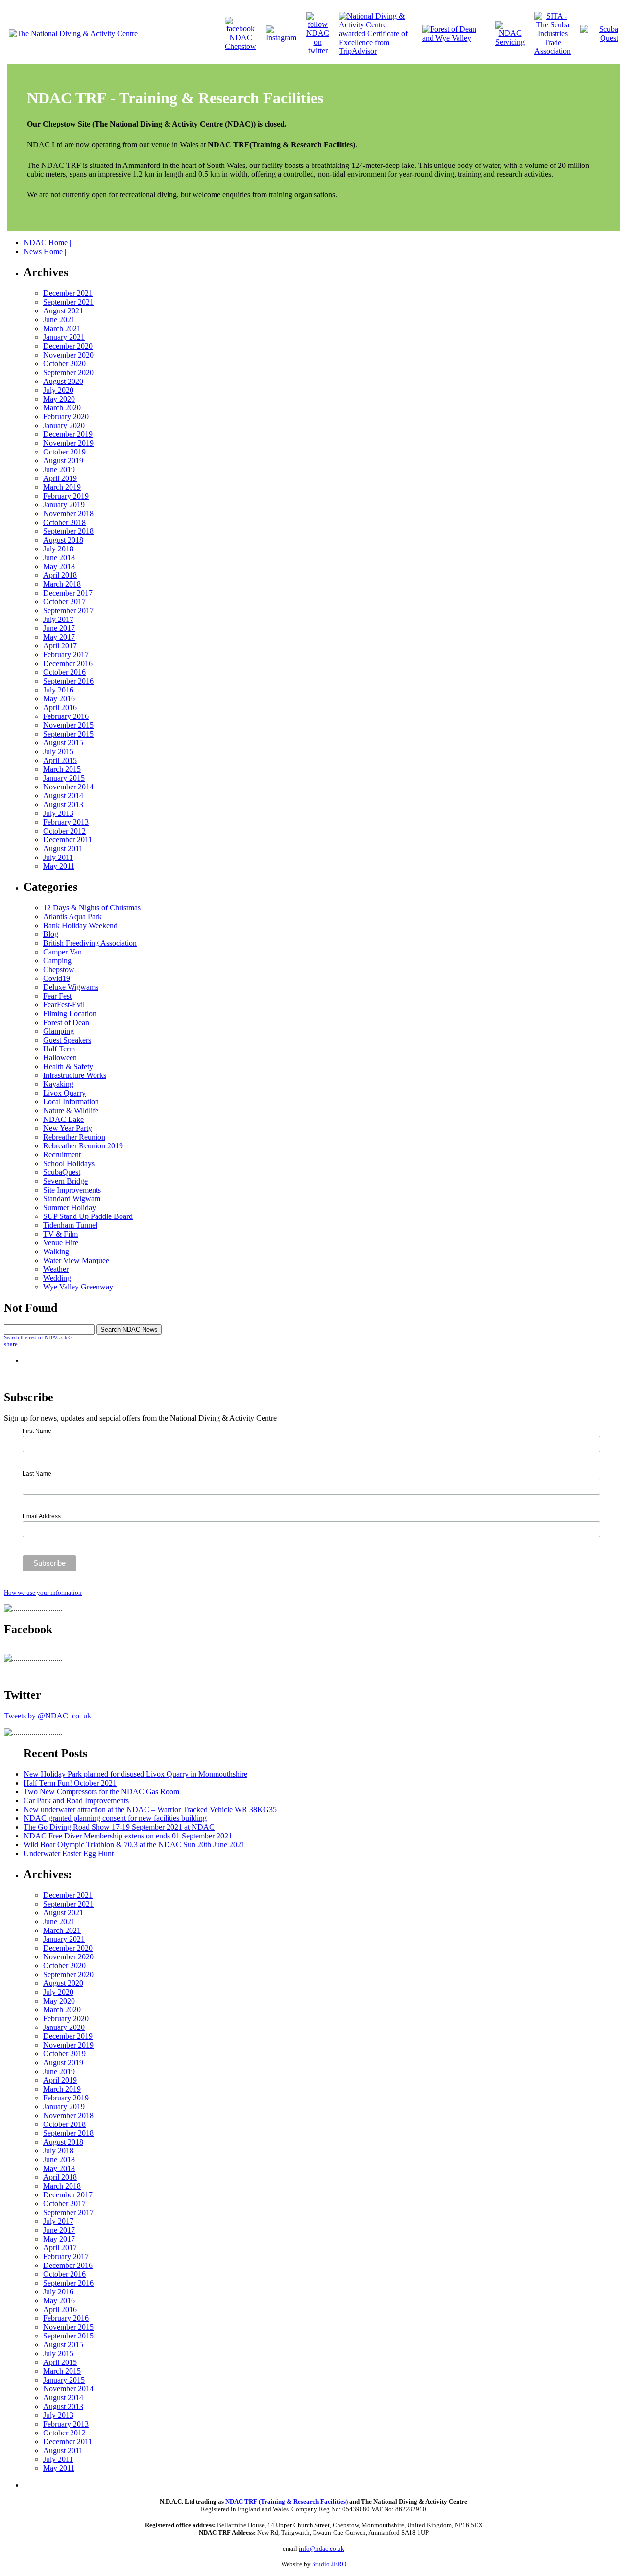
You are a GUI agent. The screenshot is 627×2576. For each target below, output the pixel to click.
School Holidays (69, 1163)
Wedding (57, 1278)
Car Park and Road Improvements (76, 1801)
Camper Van (62, 952)
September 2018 (68, 531)
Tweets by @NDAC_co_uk (48, 1716)
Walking (56, 1252)
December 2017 (68, 593)
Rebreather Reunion (74, 1137)
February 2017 (66, 655)
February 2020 (66, 417)
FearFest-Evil (64, 1005)
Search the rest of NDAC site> (38, 1337)
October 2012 (64, 831)
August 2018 (63, 540)
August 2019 (63, 461)
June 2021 (59, 320)
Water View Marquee (76, 1260)
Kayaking (58, 1084)
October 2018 (64, 522)
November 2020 (68, 355)
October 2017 (64, 602)
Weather (56, 1269)
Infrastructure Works (75, 1075)
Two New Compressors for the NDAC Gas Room (101, 1792)
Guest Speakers (67, 1040)
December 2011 (68, 840)
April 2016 (60, 707)
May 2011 (59, 866)
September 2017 (68, 610)
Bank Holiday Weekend (80, 925)
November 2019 (68, 443)
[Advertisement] (138, 2484)
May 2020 (59, 399)
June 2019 (59, 469)
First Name (37, 1431)
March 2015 (62, 769)
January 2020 (64, 425)
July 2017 (58, 619)
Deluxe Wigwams (71, 987)
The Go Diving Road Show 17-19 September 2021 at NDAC (119, 1827)
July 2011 (58, 857)
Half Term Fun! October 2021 (70, 1783)
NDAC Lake (63, 1119)
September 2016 (68, 681)
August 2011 (63, 848)
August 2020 (63, 381)
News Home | (45, 251)
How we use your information (43, 1592)
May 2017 (59, 637)
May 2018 (59, 566)
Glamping (59, 1031)
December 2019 (68, 434)
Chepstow (59, 969)
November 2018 (68, 513)
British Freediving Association (90, 943)
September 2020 (68, 372)
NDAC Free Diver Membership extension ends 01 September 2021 (128, 1836)
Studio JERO (329, 2564)
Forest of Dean (66, 1022)
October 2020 (64, 364)
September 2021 (68, 302)
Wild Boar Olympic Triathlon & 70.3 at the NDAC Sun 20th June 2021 (134, 1845)
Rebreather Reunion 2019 (83, 1146)
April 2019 (60, 478)
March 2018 (62, 584)
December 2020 (68, 346)
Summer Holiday (70, 1207)
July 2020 (58, 390)
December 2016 (68, 663)
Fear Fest (57, 996)
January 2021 (64, 337)
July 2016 (58, 690)
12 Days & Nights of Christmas (92, 908)
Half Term (59, 1049)
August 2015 (63, 743)
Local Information (71, 1102)
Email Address (42, 1516)
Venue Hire (61, 1243)
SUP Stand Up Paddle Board (88, 1216)
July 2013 (58, 813)
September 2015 (68, 734)
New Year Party (68, 1128)
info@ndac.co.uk (322, 2548)
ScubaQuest (62, 1172)
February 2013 (66, 822)
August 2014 (63, 796)
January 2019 (64, 505)
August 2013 (63, 804)
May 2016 (59, 699)
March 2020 (62, 408)
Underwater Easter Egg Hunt (69, 1853)
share (11, 1344)
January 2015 (64, 778)
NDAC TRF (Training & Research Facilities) (287, 2501)
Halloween (60, 1058)
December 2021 (68, 293)
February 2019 (66, 496)
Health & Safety (68, 1066)
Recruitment (62, 1155)
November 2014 (68, 787)
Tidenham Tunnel (70, 1225)
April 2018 (60, 575)
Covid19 (57, 978)
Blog (51, 934)
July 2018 (58, 549)
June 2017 (59, 628)
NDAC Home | (47, 243)
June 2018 (59, 558)
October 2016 (64, 672)
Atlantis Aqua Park (72, 917)
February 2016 (66, 716)
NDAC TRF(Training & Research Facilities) (281, 145)
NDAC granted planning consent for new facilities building (115, 1818)
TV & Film (60, 1234)
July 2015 (58, 751)
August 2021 (63, 311)
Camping (57, 961)
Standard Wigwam (72, 1199)
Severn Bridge (65, 1181)
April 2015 (60, 760)
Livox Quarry (64, 1093)
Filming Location (70, 1014)
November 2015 (68, 725)
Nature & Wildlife (71, 1110)
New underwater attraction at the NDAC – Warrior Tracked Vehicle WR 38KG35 (150, 1809)
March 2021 (62, 328)
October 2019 (64, 452)
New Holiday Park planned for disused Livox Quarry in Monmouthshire (135, 1774)
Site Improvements (72, 1190)
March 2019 (62, 487)
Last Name (37, 1474)
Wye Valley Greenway (78, 1287)
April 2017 (60, 646)
